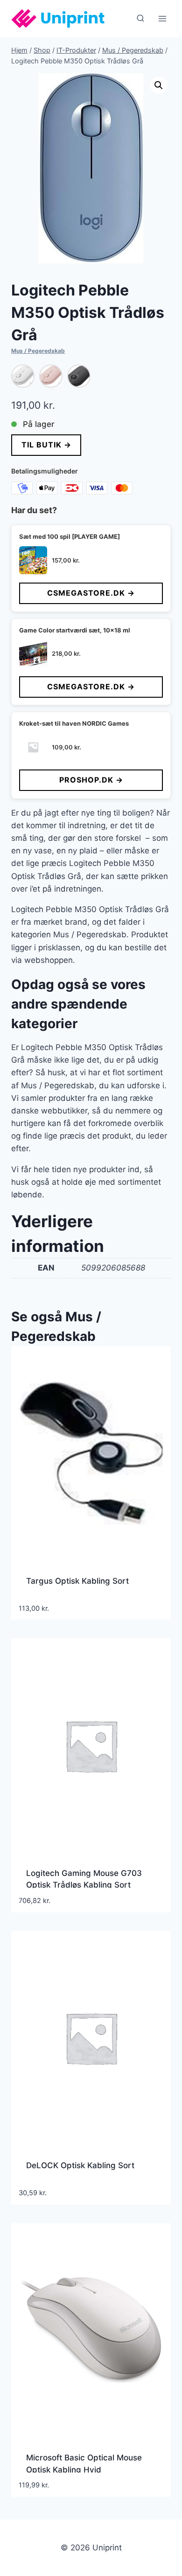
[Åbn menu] (162, 18)
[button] (159, 85)
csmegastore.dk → (91, 593)
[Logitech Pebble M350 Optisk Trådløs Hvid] (23, 376)
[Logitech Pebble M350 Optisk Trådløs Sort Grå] (79, 376)
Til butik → (46, 445)
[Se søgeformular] (140, 19)
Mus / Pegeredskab (38, 351)
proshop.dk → (91, 780)
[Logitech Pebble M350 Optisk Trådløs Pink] (51, 376)
